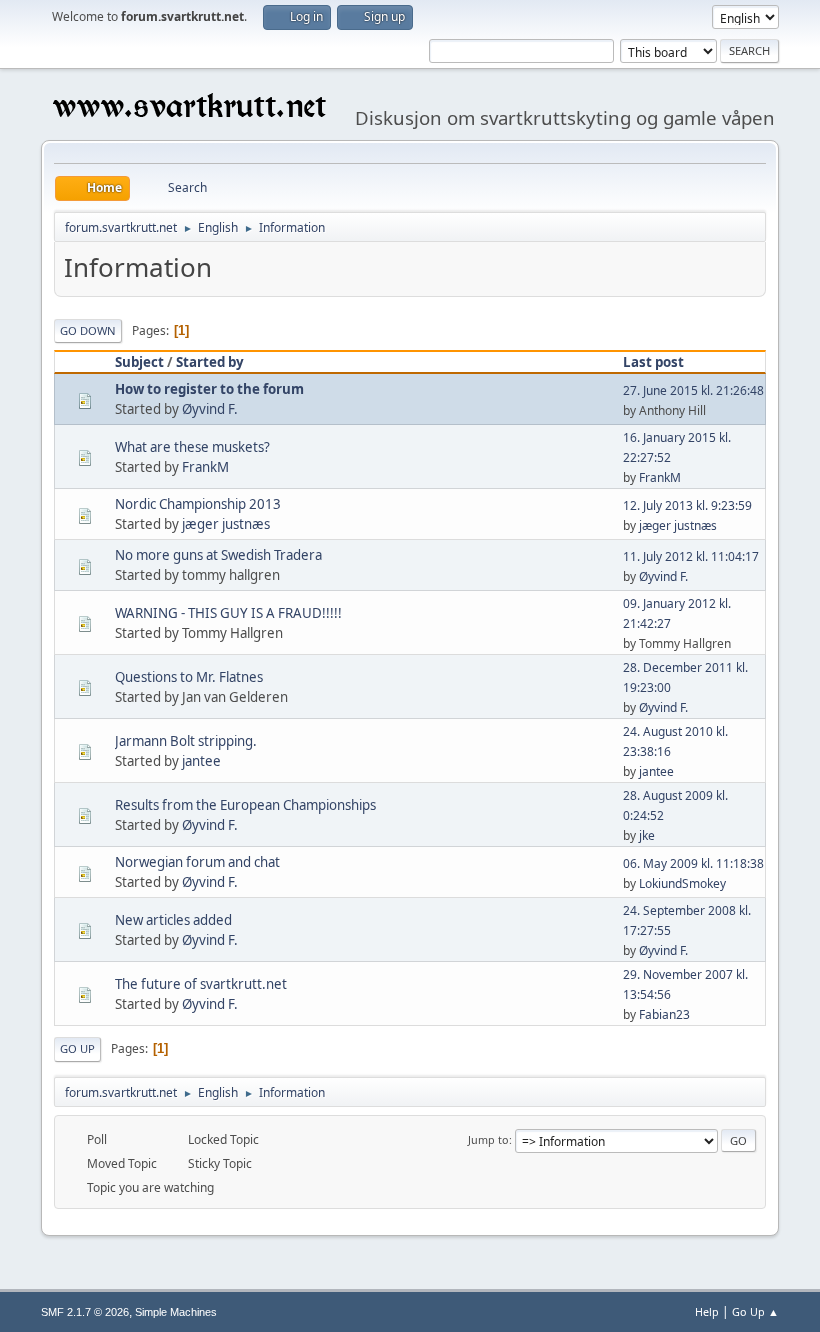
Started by (210, 362)
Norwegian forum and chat (197, 862)
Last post (653, 362)
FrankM (205, 467)
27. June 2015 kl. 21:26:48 (693, 390)
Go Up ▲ (755, 1311)
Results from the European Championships (245, 805)
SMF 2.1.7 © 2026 (85, 1312)
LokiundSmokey (682, 883)
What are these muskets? (192, 447)
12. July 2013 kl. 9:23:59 (687, 505)
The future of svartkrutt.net (201, 984)
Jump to (488, 1139)
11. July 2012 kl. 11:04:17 (691, 556)
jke (647, 835)
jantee (201, 761)
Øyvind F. (210, 409)
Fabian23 (664, 1014)
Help (707, 1311)
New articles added (173, 920)
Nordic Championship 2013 (198, 504)
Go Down (88, 330)
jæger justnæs (226, 524)
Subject (139, 362)
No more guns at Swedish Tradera (218, 555)
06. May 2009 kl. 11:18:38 (693, 863)
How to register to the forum (209, 389)
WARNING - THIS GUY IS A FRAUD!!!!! (228, 613)
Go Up (77, 1048)
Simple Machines (176, 1312)
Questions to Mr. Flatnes (189, 677)
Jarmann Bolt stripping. (186, 741)
